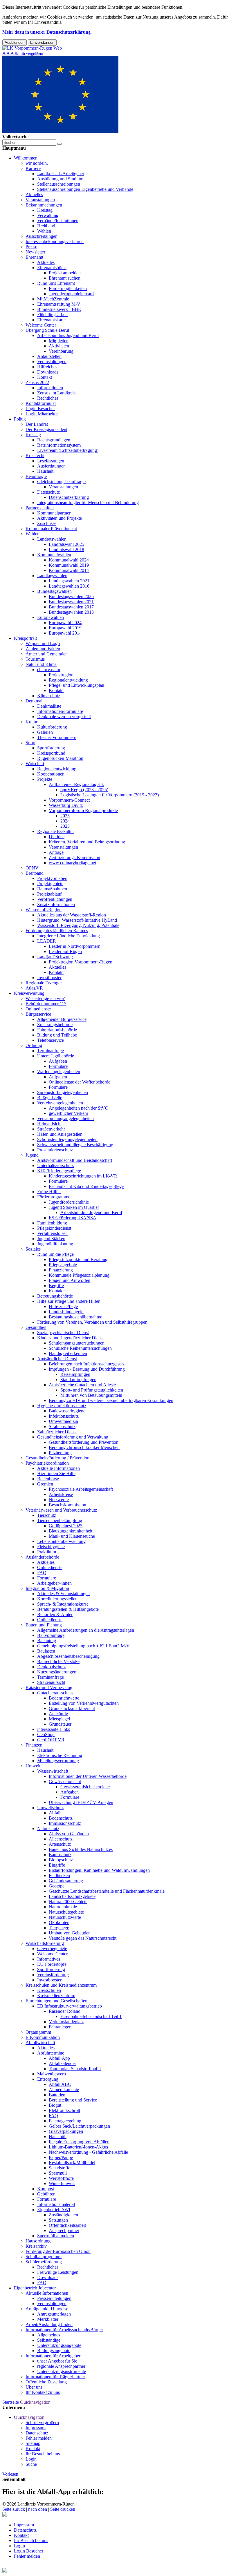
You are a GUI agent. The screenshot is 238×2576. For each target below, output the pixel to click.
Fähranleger (60, 2027)
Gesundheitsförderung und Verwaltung (73, 1437)
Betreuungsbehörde (55, 1296)
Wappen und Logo (43, 643)
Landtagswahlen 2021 (69, 581)
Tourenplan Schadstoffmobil (75, 2069)
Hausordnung (38, 2241)
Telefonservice (51, 1040)
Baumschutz (60, 1855)
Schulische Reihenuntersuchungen (80, 1348)
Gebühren (46, 2194)
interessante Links (54, 1729)
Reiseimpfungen (75, 1374)
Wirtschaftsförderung (45, 1943)
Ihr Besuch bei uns (43, 2454)
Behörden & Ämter (55, 1614)
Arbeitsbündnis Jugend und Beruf (68, 335)
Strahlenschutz (62, 1426)
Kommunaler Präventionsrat (51, 529)
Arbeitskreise (61, 1494)
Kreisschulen (49, 1990)
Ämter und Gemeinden (47, 654)
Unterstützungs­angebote (59, 2345)
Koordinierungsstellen (57, 1599)
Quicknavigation (35, 2402)
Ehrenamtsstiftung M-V (59, 304)
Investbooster (49, 978)
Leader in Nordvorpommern (75, 946)
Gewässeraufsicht (65, 1781)
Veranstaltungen (40, 200)
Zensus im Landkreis (56, 393)
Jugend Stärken (51, 1239)
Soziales (33, 1249)
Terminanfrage (51, 1051)
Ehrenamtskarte (51, 320)
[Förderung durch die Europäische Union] (60, 132)
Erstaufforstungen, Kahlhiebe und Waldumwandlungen (99, 1870)
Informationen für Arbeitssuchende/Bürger (64, 2330)
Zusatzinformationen (56, 904)
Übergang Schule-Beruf (47, 330)
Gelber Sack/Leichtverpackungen (79, 2126)
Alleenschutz (61, 1839)
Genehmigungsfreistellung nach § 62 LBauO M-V (83, 1646)
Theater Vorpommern (57, 737)
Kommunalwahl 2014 (69, 570)
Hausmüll (58, 2136)
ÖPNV (32, 868)
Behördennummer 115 (46, 1004)
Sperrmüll (58, 2173)
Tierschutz (47, 1515)
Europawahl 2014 (65, 633)
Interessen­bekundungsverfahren (55, 241)
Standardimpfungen (78, 1380)
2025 (65, 816)
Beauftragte (36, 476)
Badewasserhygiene (67, 1411)
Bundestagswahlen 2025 (71, 596)
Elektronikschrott (64, 2110)
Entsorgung (48, 2079)
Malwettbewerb (52, 2074)
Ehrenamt (34, 257)
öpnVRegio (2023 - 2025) (84, 790)
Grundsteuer (60, 1724)
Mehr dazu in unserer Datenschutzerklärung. (47, 32)
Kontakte (57, 1291)
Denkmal (34, 701)
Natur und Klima (41, 664)
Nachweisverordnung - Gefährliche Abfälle (88, 2152)
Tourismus (35, 659)
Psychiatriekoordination (47, 1463)
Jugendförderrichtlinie (69, 1202)
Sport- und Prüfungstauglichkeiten (92, 1390)
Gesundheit (36, 1327)
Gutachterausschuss (55, 1693)
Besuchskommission (67, 1505)
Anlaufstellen (49, 356)
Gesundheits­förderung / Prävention (57, 1458)
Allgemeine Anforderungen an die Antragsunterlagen (86, 1630)
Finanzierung (61, 1270)
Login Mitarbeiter (42, 414)
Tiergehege (59, 1928)
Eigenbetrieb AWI (54, 2210)
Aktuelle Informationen (58, 1468)
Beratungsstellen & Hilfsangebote (68, 1609)
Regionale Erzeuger (44, 983)
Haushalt (45, 471)
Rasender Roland (65, 2011)
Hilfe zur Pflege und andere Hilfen (69, 1301)
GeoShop (46, 1734)
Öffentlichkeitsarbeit (67, 2225)
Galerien (45, 732)
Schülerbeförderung (44, 2262)
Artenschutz (60, 1844)
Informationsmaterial (56, 2204)
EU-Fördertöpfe (52, 1964)
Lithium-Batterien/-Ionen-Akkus (78, 2147)
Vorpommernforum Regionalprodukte (83, 810)
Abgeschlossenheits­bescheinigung (68, 1656)
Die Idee (57, 837)
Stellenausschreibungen (59, 184)
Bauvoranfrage (51, 1635)
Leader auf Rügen (65, 951)
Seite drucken (63, 2509)
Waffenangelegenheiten (59, 1071)
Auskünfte (58, 1714)
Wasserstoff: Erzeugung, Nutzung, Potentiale (78, 925)
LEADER (47, 941)
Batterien (57, 2095)
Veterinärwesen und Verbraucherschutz (61, 1510)
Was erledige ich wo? (45, 998)
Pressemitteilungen (54, 2298)
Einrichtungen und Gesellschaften (56, 2001)
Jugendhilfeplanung (55, 1244)
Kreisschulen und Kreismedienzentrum (61, 1985)
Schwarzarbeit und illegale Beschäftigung (75, 1145)
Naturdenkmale (63, 1907)
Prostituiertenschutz (55, 1150)
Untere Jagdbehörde (56, 1056)
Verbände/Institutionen (58, 221)
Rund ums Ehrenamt (56, 283)
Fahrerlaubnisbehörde (57, 1030)
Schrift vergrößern (42, 2422)
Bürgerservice (38, 1014)
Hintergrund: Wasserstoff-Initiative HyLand (77, 920)
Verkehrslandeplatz (66, 2022)
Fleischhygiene (51, 1547)
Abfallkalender (62, 2063)
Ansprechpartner (64, 2230)
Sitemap (33, 2443)
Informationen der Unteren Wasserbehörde (88, 1776)
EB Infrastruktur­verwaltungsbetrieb (70, 2006)
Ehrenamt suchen (65, 278)
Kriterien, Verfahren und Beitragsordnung (87, 842)
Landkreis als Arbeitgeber (61, 174)
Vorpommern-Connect (69, 800)
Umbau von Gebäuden (70, 1933)
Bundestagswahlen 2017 (71, 607)
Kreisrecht (35, 455)
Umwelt (33, 1766)
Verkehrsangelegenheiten (60, 1103)
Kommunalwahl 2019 (69, 565)
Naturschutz (48, 1828)
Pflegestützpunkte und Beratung (78, 1259)
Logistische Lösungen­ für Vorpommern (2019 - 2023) (110, 795)
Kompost (46, 2189)
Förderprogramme (54, 1197)
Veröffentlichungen (55, 899)
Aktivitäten (59, 346)
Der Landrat (37, 424)
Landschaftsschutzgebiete (72, 1896)
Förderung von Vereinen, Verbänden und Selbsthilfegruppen (92, 1322)
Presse (31, 247)
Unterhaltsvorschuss (56, 1165)
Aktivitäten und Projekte (59, 518)
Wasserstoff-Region (44, 910)
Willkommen (26, 158)
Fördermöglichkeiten (68, 288)
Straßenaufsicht (51, 1682)
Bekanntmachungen (44, 205)
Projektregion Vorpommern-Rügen (81, 962)
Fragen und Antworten (70, 1280)
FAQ (42, 1573)
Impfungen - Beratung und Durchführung (87, 1369)
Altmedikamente (64, 2089)
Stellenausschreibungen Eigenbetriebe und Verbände (85, 189)
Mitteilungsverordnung (58, 1761)
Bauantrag (47, 1641)
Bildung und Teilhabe (57, 1035)
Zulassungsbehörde (55, 1025)
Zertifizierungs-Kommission (74, 857)
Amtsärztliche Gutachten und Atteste (82, 1385)
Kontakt (45, 377)
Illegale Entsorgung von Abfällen (79, 2142)
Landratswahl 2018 (66, 549)
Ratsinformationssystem (59, 445)
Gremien (45, 1484)
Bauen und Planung (44, 1625)
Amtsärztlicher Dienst (57, 1359)
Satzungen (58, 2220)
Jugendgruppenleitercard (71, 294)
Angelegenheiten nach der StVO (79, 1108)
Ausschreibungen (42, 236)
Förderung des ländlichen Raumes (57, 931)
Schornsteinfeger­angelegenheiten (67, 1139)
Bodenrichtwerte (64, 1698)
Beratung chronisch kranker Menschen (84, 1447)
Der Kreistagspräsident (46, 429)
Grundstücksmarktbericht (72, 1708)
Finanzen (34, 1745)
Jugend (32, 1155)
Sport (30, 743)
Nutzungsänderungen (57, 1672)
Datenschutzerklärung (69, 497)
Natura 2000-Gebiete (68, 1902)
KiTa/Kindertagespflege (59, 1171)
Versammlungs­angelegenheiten (65, 1118)
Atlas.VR (34, 988)
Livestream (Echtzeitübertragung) (68, 450)
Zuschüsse (47, 523)
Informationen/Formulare (60, 711)
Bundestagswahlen (54, 591)
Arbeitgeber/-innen (54, 1583)
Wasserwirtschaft (53, 1771)
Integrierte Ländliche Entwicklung (68, 936)
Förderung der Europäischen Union (58, 2251)
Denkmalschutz (51, 1667)
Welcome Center (41, 325)
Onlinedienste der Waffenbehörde (80, 1082)
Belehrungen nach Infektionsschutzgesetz (87, 1364)
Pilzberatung (60, 1453)
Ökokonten (59, 1922)
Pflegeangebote (63, 1265)
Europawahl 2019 (65, 628)
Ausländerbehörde (42, 1557)
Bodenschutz (61, 1818)
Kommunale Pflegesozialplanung (79, 1275)
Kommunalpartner (54, 513)
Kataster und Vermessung (49, 1688)
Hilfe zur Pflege (63, 1306)
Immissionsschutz (65, 1823)
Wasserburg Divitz (66, 805)
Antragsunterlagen (54, 2314)
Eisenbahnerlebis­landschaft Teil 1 (91, 2016)
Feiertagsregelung (65, 2121)
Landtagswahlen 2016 (69, 586)
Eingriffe (57, 1865)
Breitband (46, 226)
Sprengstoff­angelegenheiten (63, 1092)
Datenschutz (48, 492)
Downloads (48, 372)
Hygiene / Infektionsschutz (62, 1406)
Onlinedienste (38, 1009)
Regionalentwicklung (68, 680)
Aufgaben (58, 1061)
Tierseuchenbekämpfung (60, 1520)
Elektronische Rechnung (60, 1755)
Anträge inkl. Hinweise (47, 2309)
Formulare (58, 1066)
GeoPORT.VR (51, 1740)
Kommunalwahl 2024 (69, 560)
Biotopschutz (61, 1860)
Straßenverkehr (51, 1129)
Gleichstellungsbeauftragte (61, 482)
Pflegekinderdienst (54, 1228)
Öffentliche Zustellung (46, 2382)
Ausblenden (15, 42)
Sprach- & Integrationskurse (63, 1604)
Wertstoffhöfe (61, 2178)
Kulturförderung (52, 727)
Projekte (45, 779)
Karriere (33, 168)
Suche (31, 2464)
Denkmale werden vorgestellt (64, 717)
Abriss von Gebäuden (69, 1834)
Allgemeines (49, 2335)
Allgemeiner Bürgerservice (62, 1019)
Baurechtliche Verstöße (58, 1661)
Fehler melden (39, 2438)
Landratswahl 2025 (66, 544)
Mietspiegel (59, 1719)
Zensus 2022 (37, 382)
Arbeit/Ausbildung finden (49, 2324)
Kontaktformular (41, 403)
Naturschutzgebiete (66, 1912)
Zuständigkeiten (63, 2215)
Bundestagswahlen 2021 (71, 602)
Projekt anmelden (65, 273)
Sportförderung (51, 748)
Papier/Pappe (61, 2157)
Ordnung (34, 1045)
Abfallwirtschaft (40, 2042)
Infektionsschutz (64, 1416)
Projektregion (61, 675)
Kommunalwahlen (54, 555)
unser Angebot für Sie (57, 2361)
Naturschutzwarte (65, 1917)
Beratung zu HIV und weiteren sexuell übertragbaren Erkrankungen (111, 1400)
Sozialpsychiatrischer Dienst (63, 1333)
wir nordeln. (37, 163)
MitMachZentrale (53, 299)
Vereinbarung (61, 351)
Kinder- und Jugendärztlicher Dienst (70, 1338)
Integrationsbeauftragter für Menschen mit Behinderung (88, 502)
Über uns (34, 2387)
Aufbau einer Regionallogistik (76, 784)
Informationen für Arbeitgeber (53, 2356)
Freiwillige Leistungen (58, 2272)
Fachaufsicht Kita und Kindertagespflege (86, 1186)
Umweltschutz (50, 1808)
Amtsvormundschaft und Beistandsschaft (75, 1160)
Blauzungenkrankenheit (71, 1531)
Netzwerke (59, 1500)
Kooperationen (51, 774)
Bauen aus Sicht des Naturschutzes (81, 1849)
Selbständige (49, 2340)
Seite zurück (14, 2509)
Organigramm (38, 2032)
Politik (20, 419)
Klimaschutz (49, 696)
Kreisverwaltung (29, 993)
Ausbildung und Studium (60, 179)
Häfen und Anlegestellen (60, 1134)
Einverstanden (42, 42)
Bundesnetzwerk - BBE (59, 309)
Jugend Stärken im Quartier (74, 1207)
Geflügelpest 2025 (66, 1526)
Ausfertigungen (51, 466)
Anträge (56, 852)
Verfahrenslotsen (52, 1233)
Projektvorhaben (52, 878)
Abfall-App (59, 2058)
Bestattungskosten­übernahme (75, 1317)
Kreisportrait (25, 638)
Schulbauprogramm (44, 2257)
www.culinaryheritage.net (72, 863)
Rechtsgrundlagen (54, 440)
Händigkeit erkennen (68, 1353)
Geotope (57, 1886)
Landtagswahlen (52, 576)
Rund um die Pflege (55, 1254)
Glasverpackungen (66, 2131)
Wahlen (44, 231)
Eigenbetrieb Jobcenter (35, 2288)
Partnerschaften (40, 508)
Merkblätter (48, 2319)
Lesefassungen (51, 461)
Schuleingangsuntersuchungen (77, 1343)
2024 (65, 821)
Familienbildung (52, 1223)
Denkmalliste (49, 706)
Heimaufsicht (49, 1124)
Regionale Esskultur (56, 831)
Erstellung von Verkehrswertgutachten (84, 1703)
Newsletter (35, 252)
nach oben (38, 2509)
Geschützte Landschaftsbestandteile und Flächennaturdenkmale (107, 1891)
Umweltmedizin (63, 1421)
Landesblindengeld (66, 1312)
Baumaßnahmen (52, 889)
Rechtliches (48, 398)
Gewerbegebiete (52, 1949)
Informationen (50, 388)
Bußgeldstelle (50, 1098)
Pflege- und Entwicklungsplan (76, 685)
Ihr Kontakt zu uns (43, 2392)
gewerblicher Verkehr (68, 1113)
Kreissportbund (51, 753)
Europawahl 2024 (65, 623)
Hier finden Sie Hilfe (56, 1473)
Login (31, 2459)
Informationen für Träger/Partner (55, 2377)
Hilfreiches (47, 367)
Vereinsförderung (53, 1975)
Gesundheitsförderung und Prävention (84, 1442)
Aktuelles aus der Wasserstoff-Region (72, 915)
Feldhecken (59, 1875)
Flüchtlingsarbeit (52, 315)
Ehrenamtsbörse (52, 268)
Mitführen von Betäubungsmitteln (91, 1395)
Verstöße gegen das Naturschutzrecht (83, 1938)
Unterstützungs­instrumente (62, 2371)
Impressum (36, 2428)
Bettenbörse (48, 1479)
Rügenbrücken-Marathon (60, 758)
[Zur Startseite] (32, 48)
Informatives (49, 1959)
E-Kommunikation (43, 2037)
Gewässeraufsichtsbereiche (85, 1787)
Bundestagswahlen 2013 (71, 612)
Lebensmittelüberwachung (61, 1541)
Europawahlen (51, 617)
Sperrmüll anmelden (56, 2236)
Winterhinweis (62, 2183)
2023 (65, 826)
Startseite (11, 2402)
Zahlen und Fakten (43, 649)
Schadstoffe (59, 2168)
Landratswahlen (52, 539)
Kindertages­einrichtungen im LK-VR (83, 1176)
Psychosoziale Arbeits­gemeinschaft (81, 1489)
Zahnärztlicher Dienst (57, 1432)
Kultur (31, 722)
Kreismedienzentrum (56, 1996)
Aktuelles (34, 194)
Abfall (55, 1813)
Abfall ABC (60, 2084)
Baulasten (46, 1651)
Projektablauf (49, 894)
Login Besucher (40, 408)
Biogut (55, 2105)
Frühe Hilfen (49, 1192)
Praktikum (47, 1552)
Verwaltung (48, 215)
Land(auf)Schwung (55, 957)
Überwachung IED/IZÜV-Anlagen (81, 1802)
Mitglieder (58, 341)
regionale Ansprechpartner (61, 2366)
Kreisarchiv (36, 2246)
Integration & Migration (47, 1588)
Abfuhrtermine (51, 2053)
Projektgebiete (50, 884)
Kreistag (45, 210)
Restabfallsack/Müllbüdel (72, 2163)
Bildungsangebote (54, 2351)
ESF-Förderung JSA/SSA (73, 1218)
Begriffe (56, 1286)
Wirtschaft (35, 763)
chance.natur (49, 670)
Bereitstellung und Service (73, 2100)
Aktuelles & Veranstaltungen (63, 1594)
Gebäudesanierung (66, 1881)
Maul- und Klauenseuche (72, 1536)
